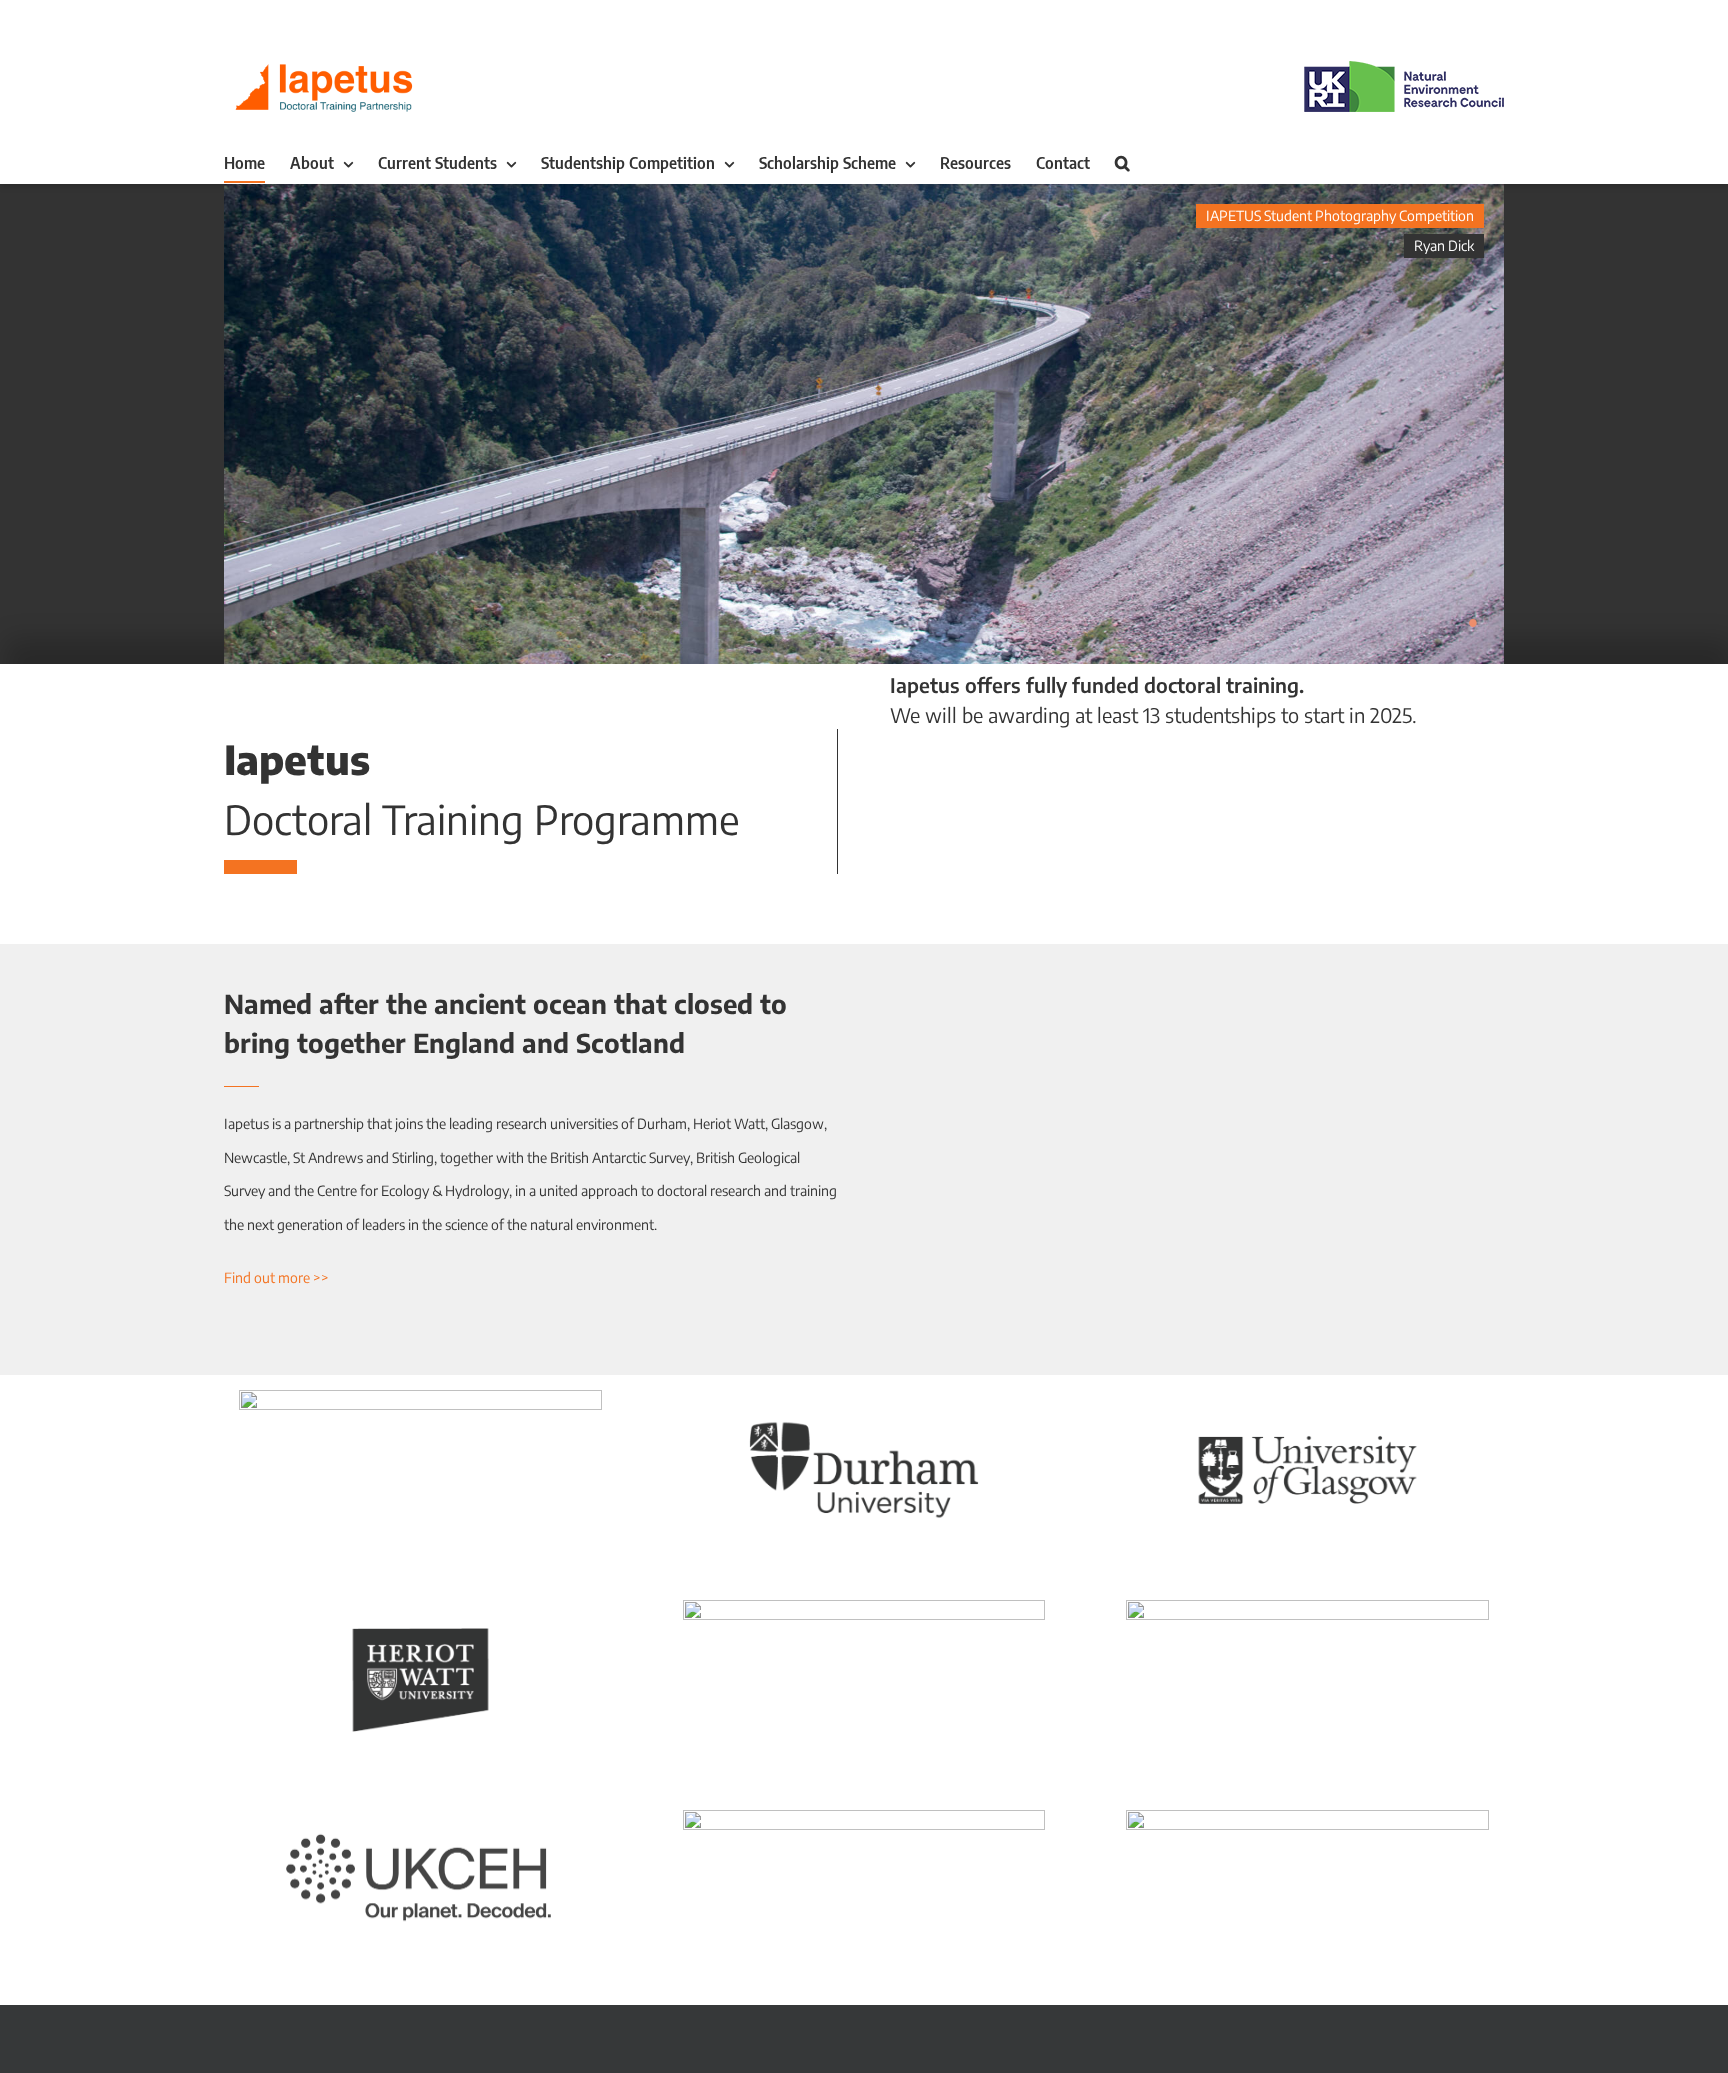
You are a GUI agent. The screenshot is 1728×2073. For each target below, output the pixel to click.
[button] (1122, 163)
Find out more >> (276, 1277)
